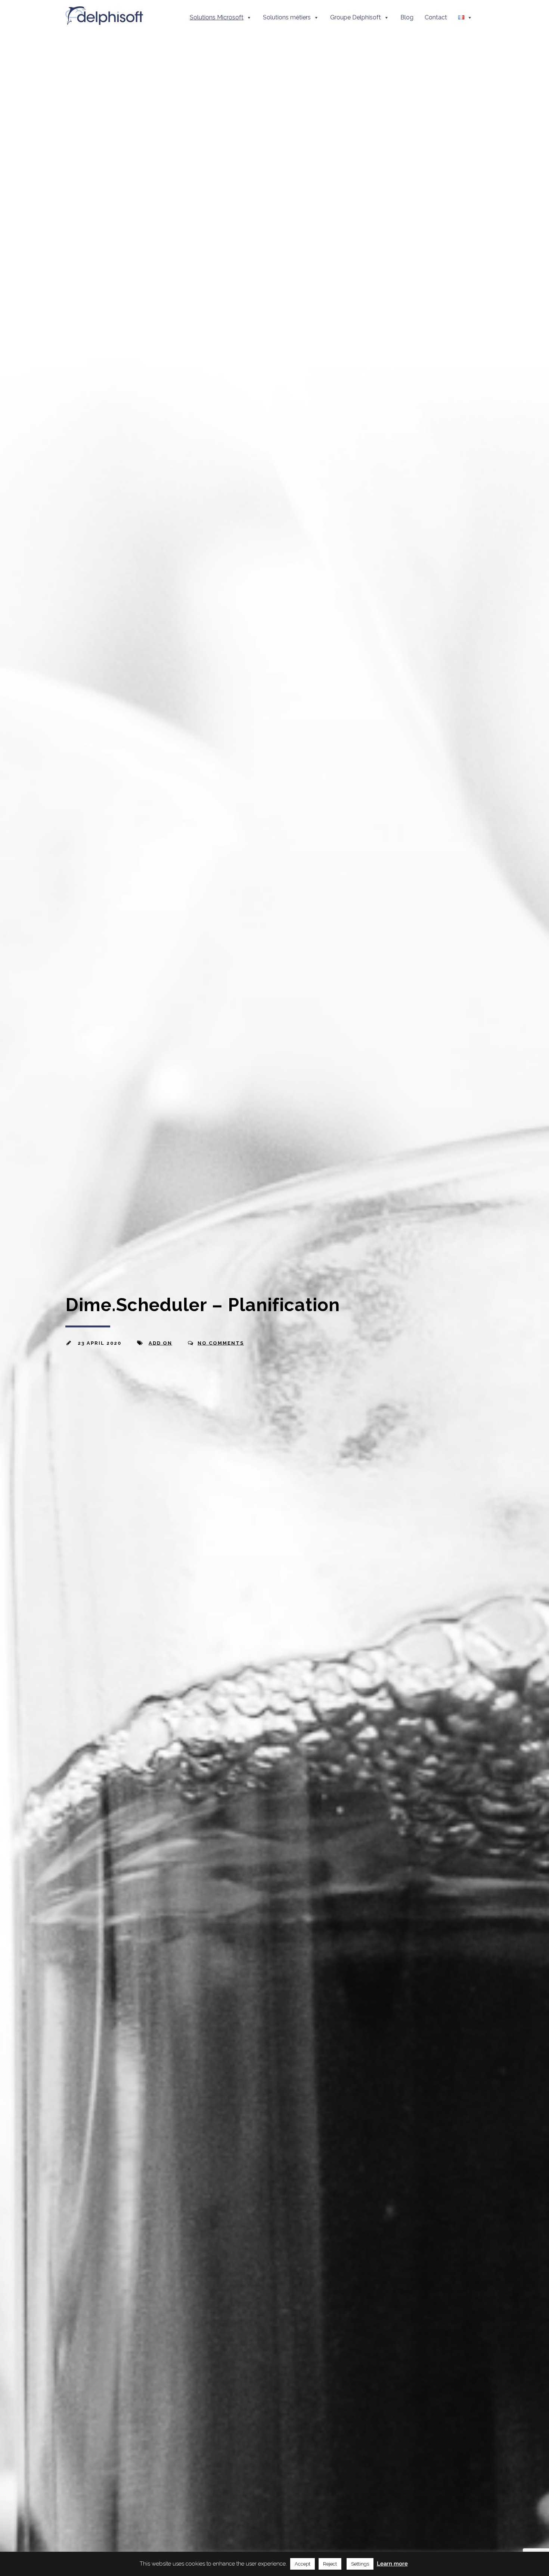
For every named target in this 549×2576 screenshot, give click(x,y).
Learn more (392, 2564)
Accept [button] (303, 2564)
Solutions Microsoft (217, 17)
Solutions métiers (287, 17)
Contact (436, 17)
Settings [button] (360, 2564)
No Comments (221, 1343)
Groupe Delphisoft (356, 17)
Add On (160, 1343)
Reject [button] (330, 2564)
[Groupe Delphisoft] (104, 21)
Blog (407, 17)
